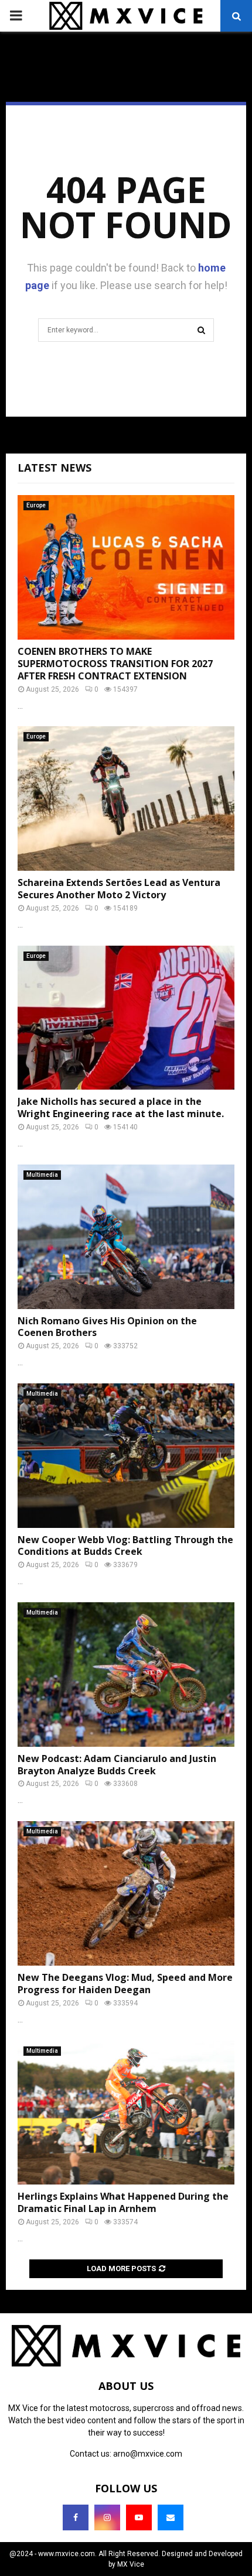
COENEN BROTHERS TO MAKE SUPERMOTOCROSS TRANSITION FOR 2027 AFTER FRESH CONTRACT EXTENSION (115, 664)
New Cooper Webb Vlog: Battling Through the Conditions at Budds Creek (125, 1546)
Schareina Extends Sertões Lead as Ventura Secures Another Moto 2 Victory (119, 889)
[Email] (171, 2517)
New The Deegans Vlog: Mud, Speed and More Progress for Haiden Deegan (125, 1983)
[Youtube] (139, 2517)
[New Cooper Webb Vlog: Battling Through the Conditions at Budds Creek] (126, 1456)
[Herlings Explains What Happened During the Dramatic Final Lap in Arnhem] (126, 2113)
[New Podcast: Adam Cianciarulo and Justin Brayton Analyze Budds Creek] (126, 1675)
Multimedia (42, 1175)
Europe (36, 505)
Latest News (55, 468)
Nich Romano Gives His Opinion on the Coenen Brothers (107, 1327)
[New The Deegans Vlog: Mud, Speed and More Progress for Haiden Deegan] (126, 1893)
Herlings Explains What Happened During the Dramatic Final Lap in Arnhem (123, 2202)
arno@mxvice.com (148, 2454)
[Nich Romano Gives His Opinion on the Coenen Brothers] (126, 1237)
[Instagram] (107, 2517)
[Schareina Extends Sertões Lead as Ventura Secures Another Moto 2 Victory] (126, 798)
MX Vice (131, 2564)
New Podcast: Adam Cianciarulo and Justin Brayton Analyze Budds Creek (117, 1765)
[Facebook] (76, 2517)
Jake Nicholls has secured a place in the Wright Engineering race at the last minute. (121, 1107)
